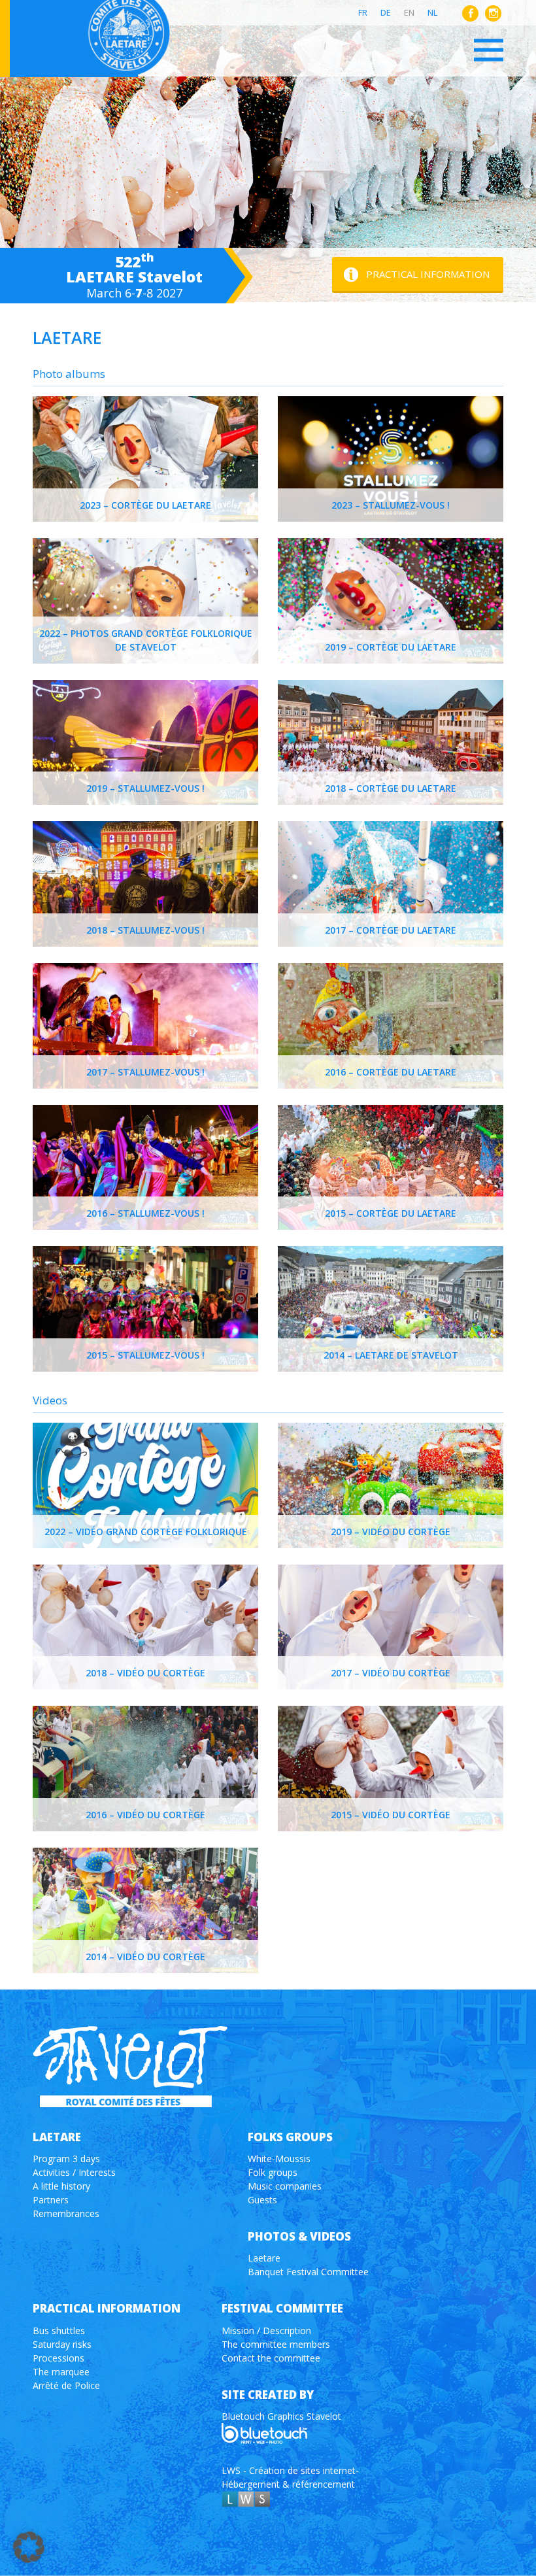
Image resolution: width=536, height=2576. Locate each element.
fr (363, 12)
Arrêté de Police (66, 2385)
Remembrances (66, 2213)
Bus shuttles (59, 2330)
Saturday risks (62, 2344)
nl (432, 12)
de (386, 12)
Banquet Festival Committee (308, 2272)
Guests (262, 2200)
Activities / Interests (74, 2172)
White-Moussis (279, 2159)
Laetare (264, 2258)
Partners (51, 2200)
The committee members (276, 2344)
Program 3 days (66, 2159)
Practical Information (428, 274)
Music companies (285, 2186)
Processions (59, 2358)
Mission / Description (266, 2330)
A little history (61, 2186)
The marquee (61, 2372)
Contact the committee (271, 2358)
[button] (29, 2547)
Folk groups (273, 2172)
